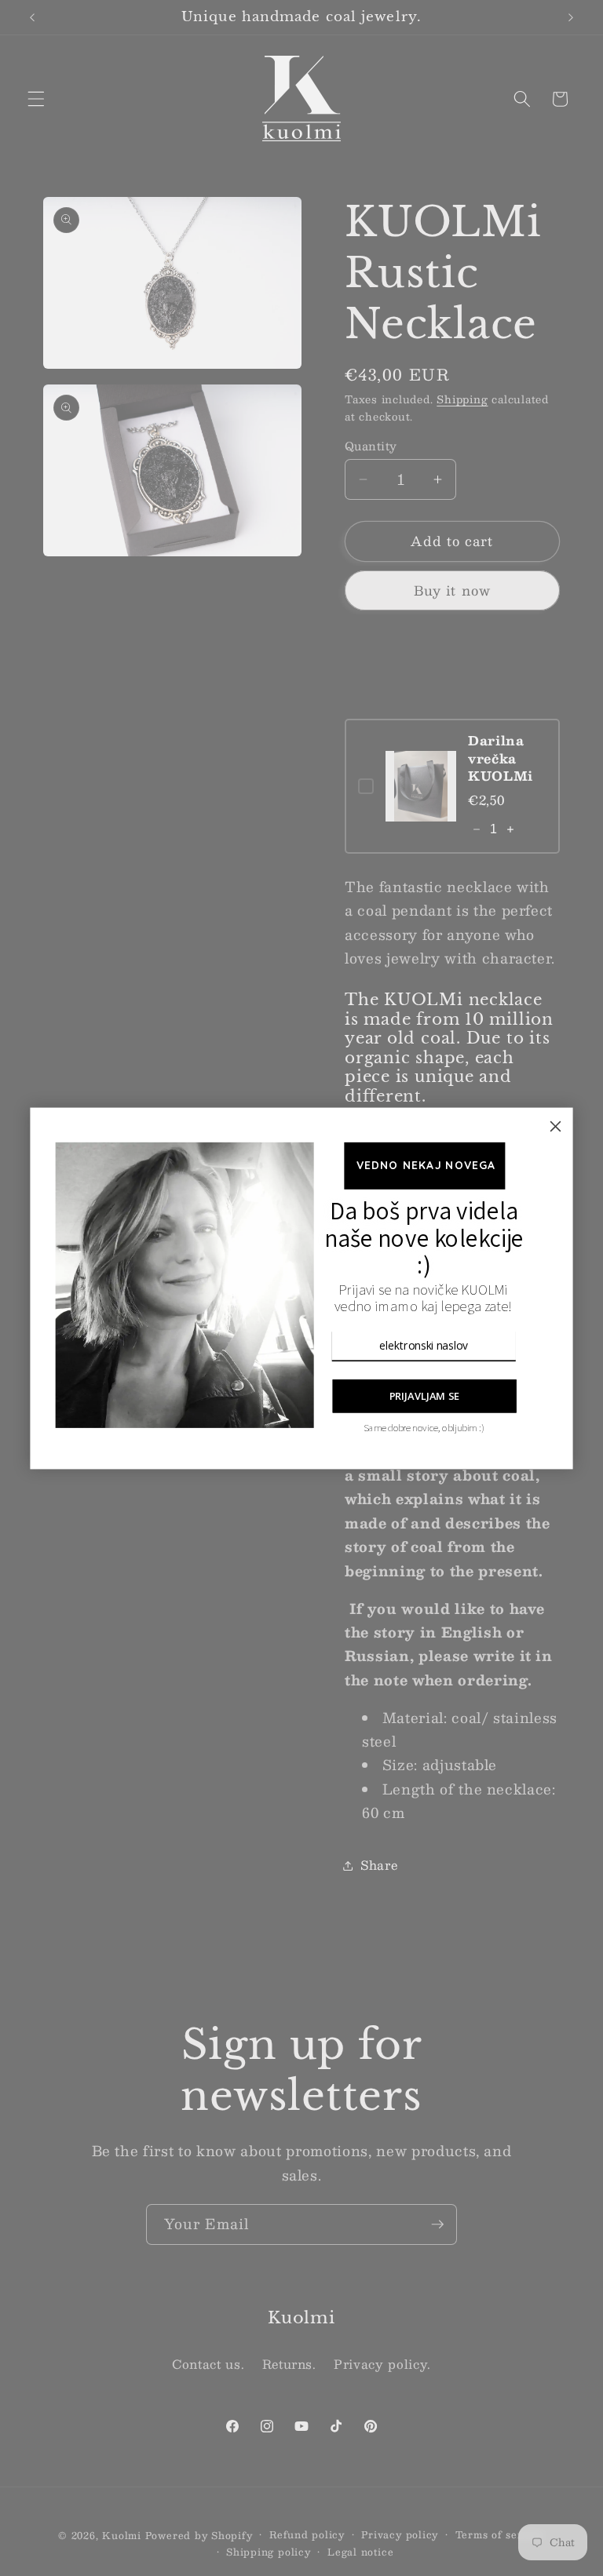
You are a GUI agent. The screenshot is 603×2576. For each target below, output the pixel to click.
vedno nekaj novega (424, 1165)
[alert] (301, 1288)
